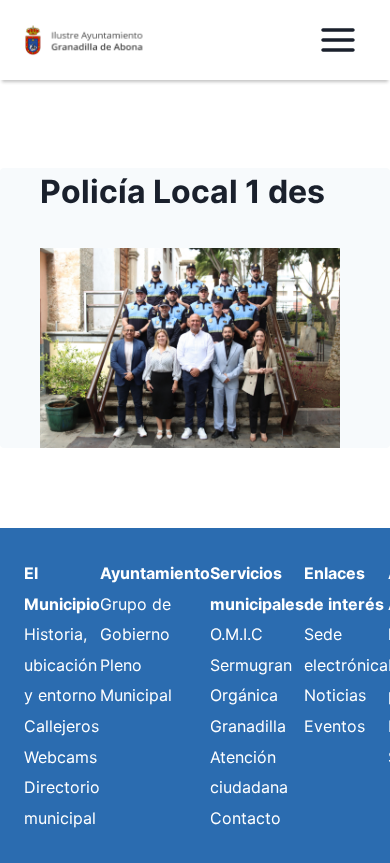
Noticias (335, 695)
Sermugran (251, 665)
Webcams (60, 757)
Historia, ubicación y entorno (60, 664)
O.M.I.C (236, 634)
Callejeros (61, 726)
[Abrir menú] (337, 39)
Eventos (334, 726)
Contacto (245, 818)
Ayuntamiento (155, 573)
